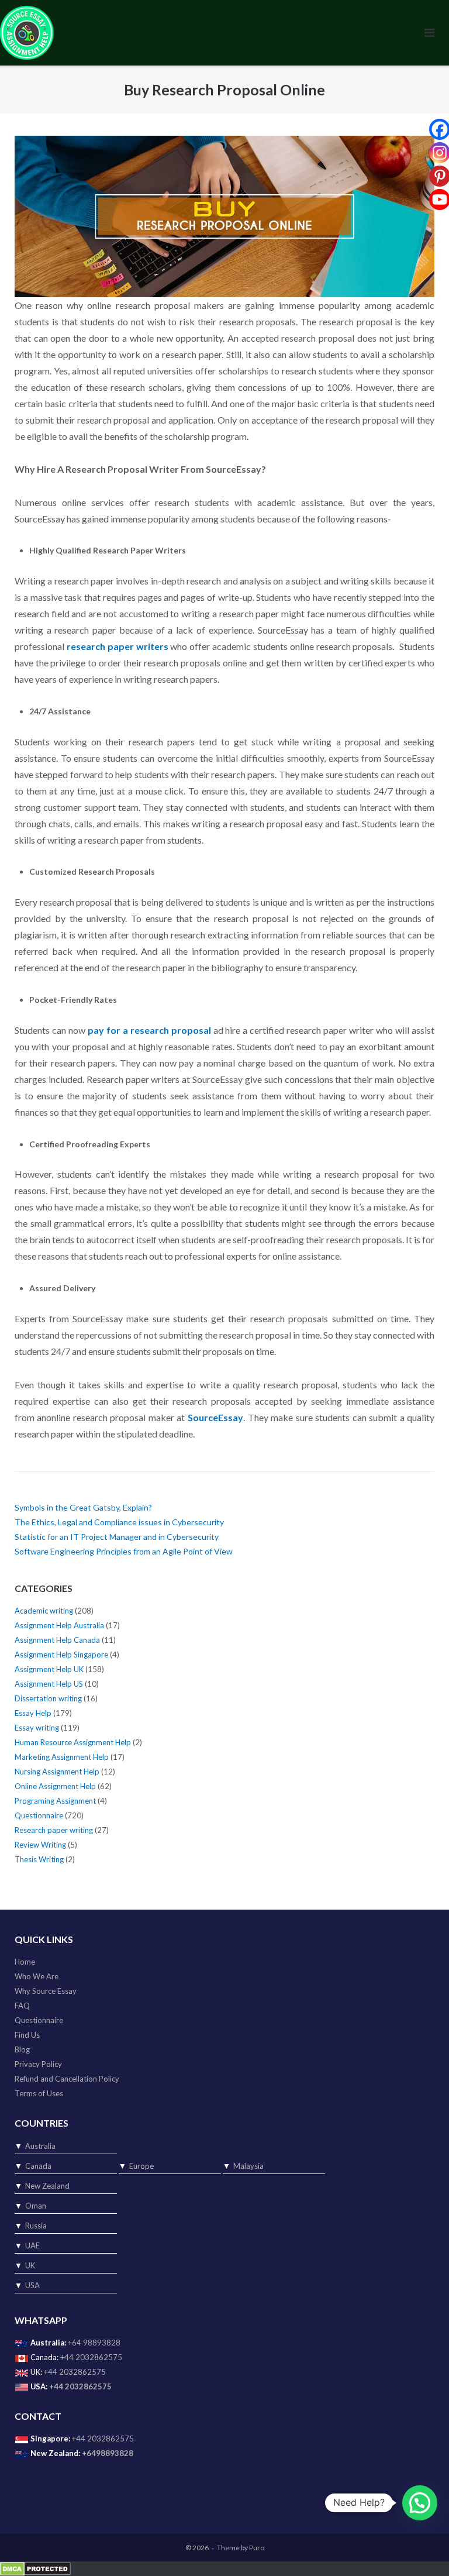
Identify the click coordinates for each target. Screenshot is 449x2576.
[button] (420, 2503)
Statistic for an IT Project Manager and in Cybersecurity (117, 1537)
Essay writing (37, 1728)
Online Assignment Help (55, 1786)
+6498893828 (108, 2453)
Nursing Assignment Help (57, 1772)
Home (25, 1962)
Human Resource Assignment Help (73, 1742)
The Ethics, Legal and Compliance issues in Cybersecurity (119, 1522)
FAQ (22, 2006)
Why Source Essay (46, 1991)
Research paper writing (54, 1830)
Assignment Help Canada (57, 1640)
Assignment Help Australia (59, 1625)
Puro (257, 2548)
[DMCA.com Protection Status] (35, 2568)
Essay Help (33, 1713)
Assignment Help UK (49, 1669)
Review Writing (40, 1845)
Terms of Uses (39, 2093)
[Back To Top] (420, 2548)
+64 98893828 (94, 2343)
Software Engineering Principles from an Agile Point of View (124, 1551)
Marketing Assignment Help (62, 1757)
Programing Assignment (55, 1801)
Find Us (27, 2035)
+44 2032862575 (91, 2357)
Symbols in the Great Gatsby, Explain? (83, 1507)
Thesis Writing (39, 1859)
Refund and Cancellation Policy (67, 2079)
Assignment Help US (49, 1684)
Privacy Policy (38, 2064)
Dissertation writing (48, 1698)
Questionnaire (39, 1815)
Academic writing (44, 1611)
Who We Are (37, 1976)
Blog (22, 2049)
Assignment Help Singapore (61, 1655)
